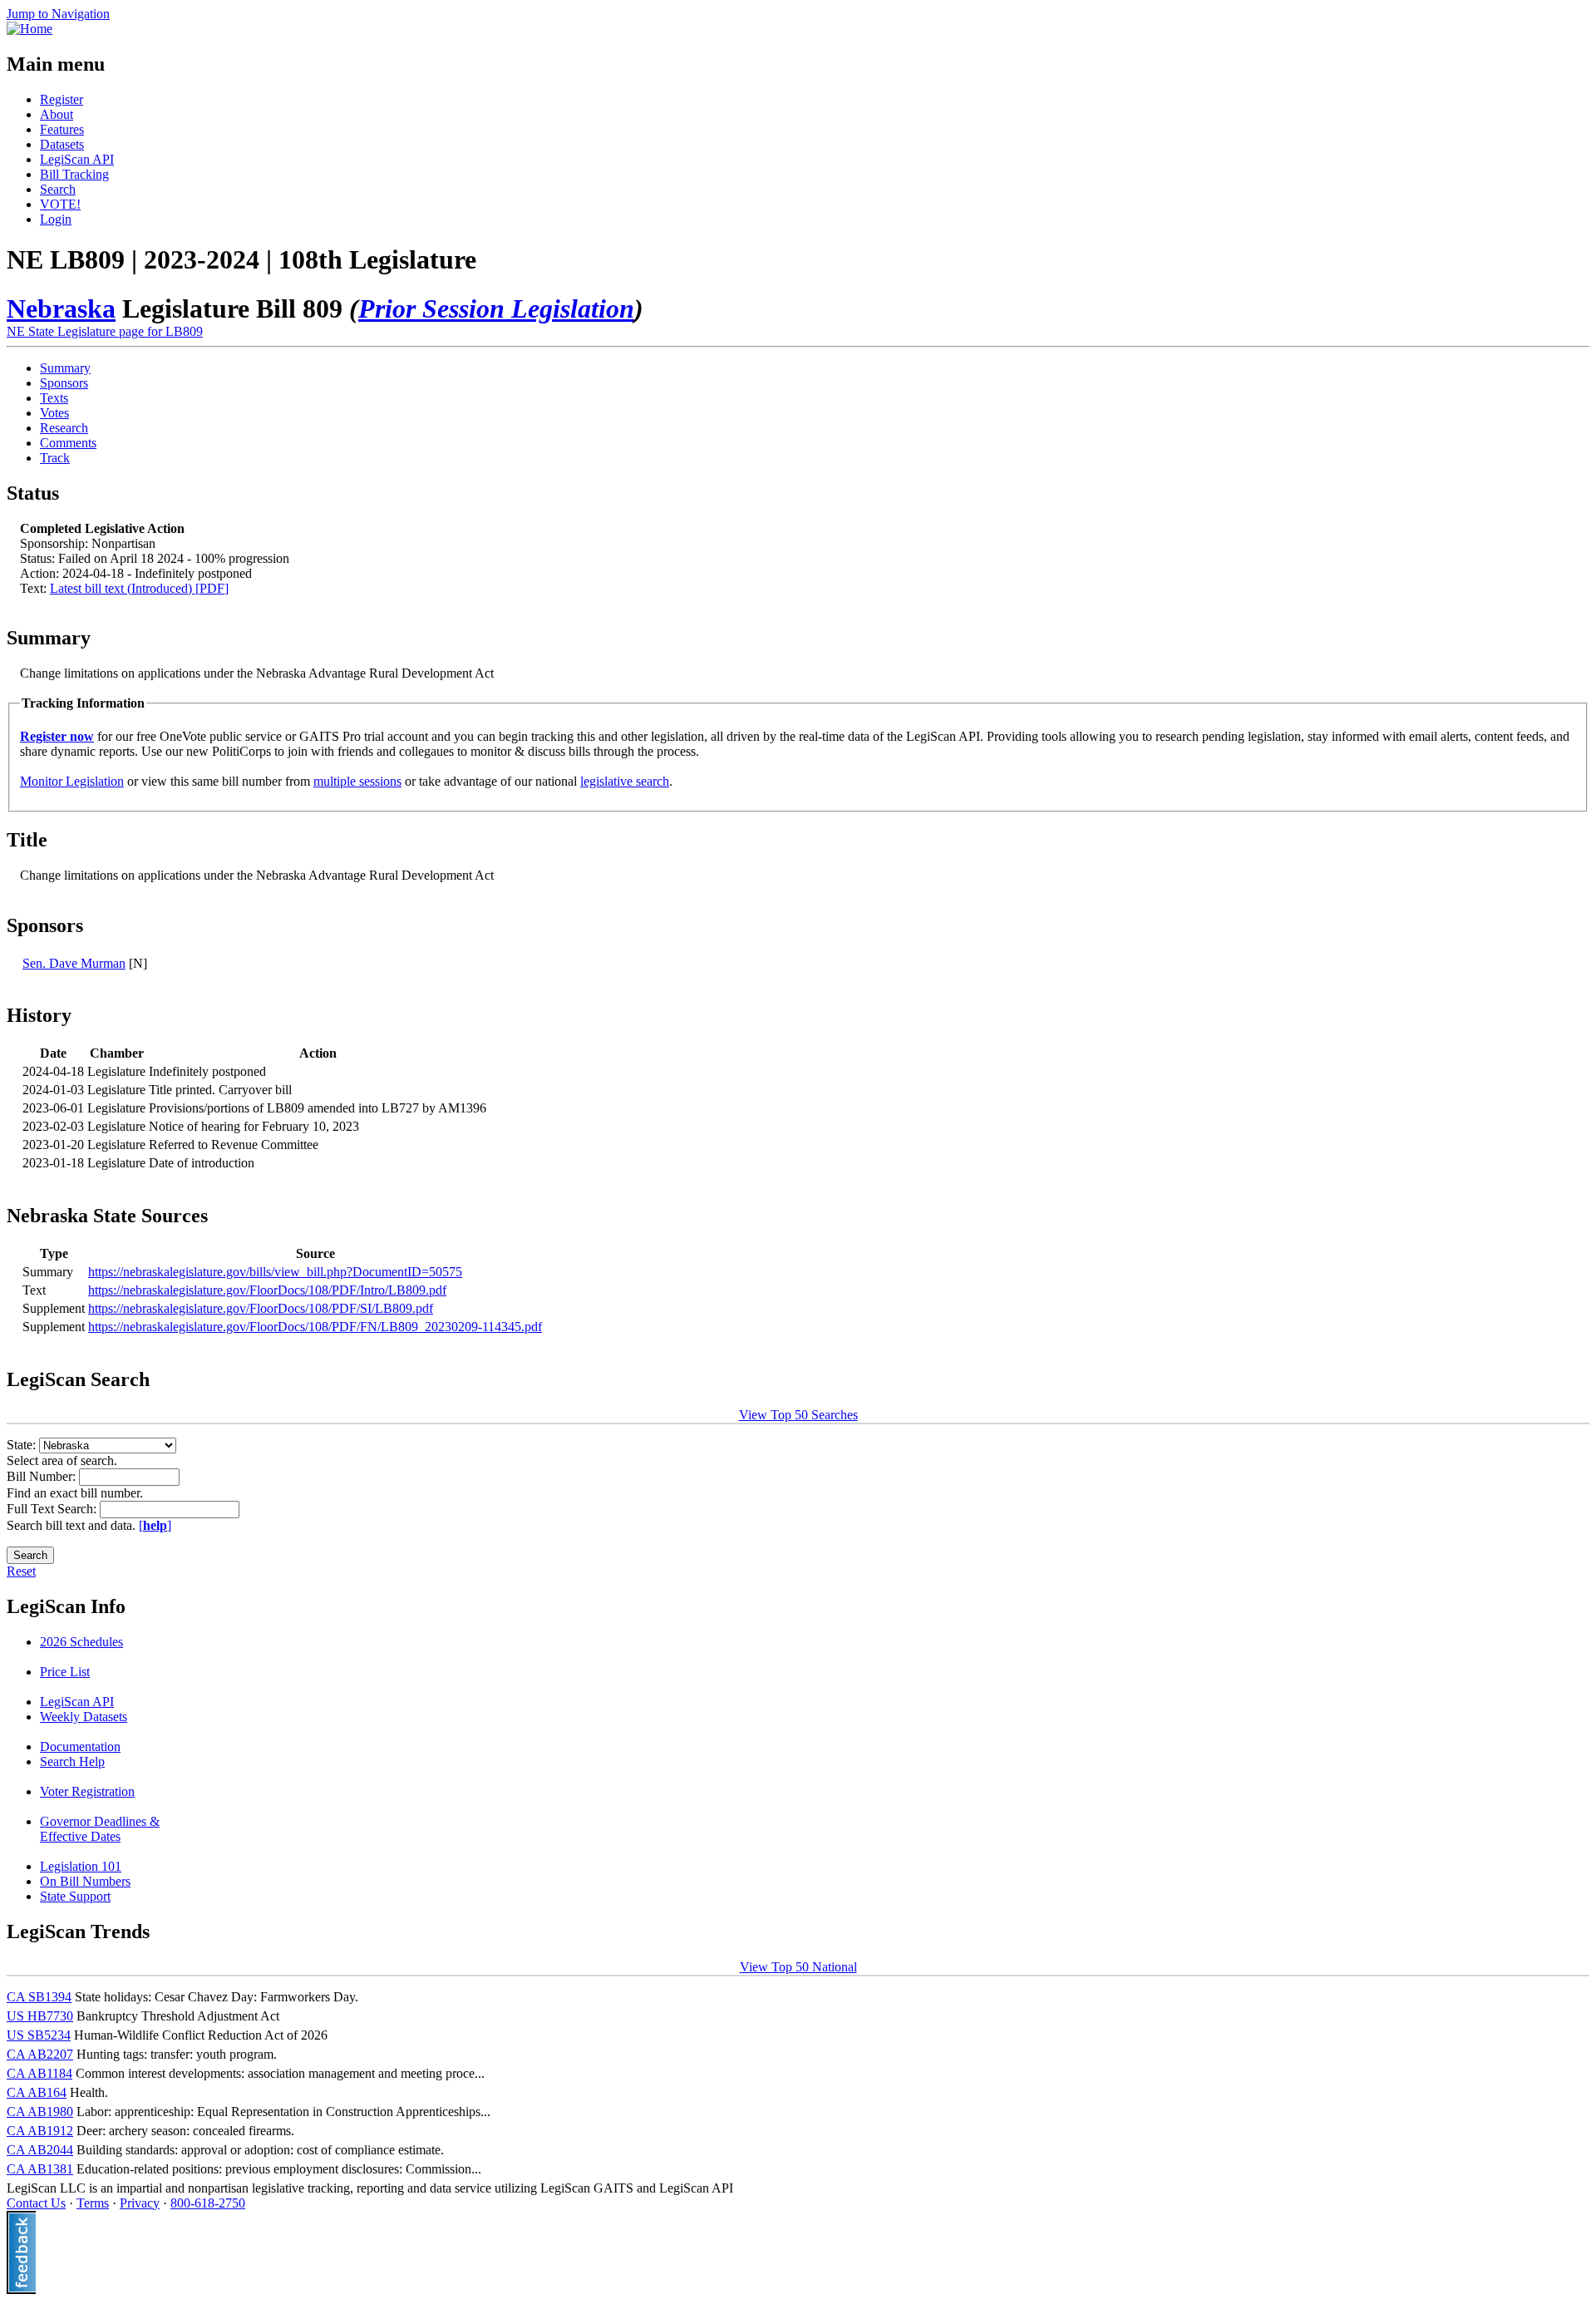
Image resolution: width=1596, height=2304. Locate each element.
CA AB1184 (39, 2073)
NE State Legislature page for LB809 (105, 331)
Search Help (72, 1761)
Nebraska (61, 308)
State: (23, 1445)
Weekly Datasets (84, 1717)
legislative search (625, 781)
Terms (93, 2203)
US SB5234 (39, 2035)
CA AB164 (37, 2092)
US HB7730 (40, 2016)
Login (56, 219)
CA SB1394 (39, 1997)
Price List (65, 1672)
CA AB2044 (40, 2150)
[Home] (30, 29)
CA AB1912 (40, 2131)
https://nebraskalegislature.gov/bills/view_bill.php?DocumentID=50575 (275, 1272)
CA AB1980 (40, 2112)
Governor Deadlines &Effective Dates (100, 1829)
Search (58, 189)
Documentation (80, 1747)
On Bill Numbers (85, 1881)
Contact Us (36, 2203)
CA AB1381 (40, 2169)
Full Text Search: (53, 1509)
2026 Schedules (81, 1642)
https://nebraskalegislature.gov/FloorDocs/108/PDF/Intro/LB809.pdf (267, 1290)
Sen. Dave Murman (74, 963)
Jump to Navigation (58, 14)
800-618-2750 (208, 2203)
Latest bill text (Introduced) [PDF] (139, 588)
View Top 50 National (798, 1967)
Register (62, 99)
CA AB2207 (40, 2054)
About (57, 114)
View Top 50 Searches (798, 1415)
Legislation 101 (81, 1866)
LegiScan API (77, 159)
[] (155, 1525)
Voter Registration (87, 1791)
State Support (75, 1896)
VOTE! (60, 204)
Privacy (140, 2203)
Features (62, 129)
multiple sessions (357, 781)
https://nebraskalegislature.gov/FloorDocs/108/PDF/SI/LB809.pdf (261, 1308)
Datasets (62, 144)
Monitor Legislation (72, 781)
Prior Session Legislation (496, 308)
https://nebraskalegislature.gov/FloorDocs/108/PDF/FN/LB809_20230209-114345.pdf (315, 1327)
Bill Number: (43, 1476)
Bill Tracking (74, 174)
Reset (21, 1571)
